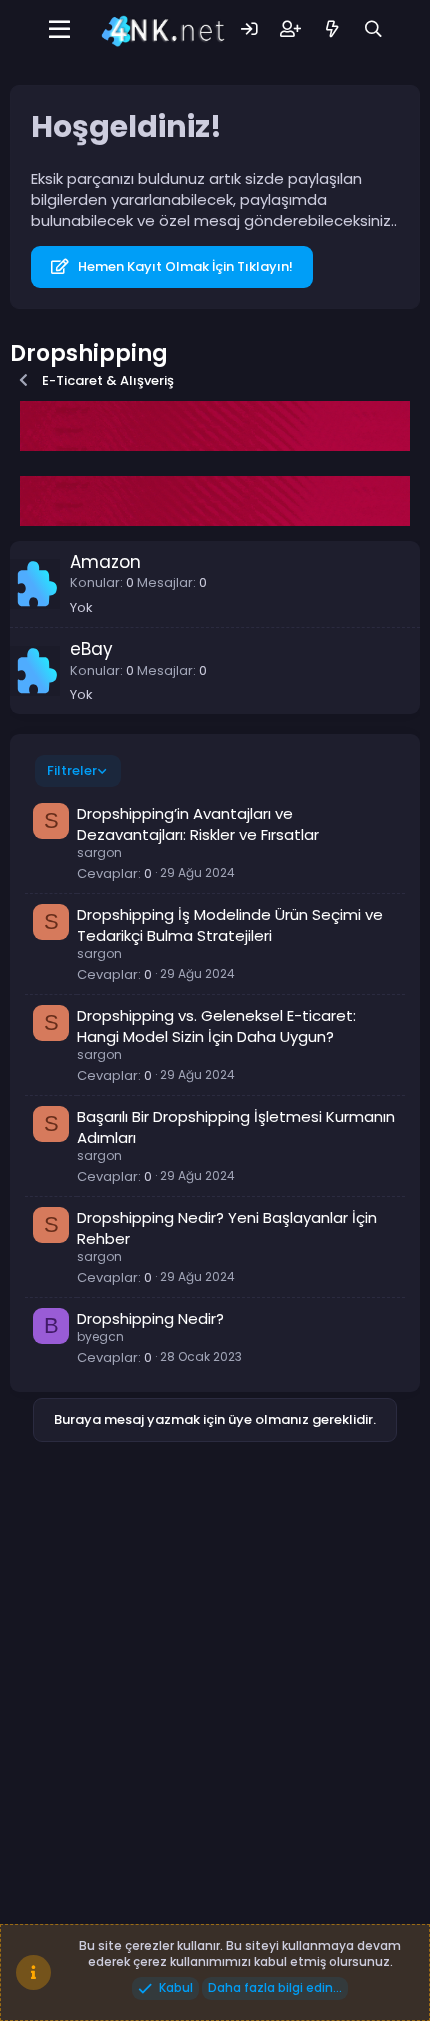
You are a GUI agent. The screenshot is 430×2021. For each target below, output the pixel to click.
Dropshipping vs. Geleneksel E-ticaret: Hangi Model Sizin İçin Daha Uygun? (216, 1026)
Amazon (105, 562)
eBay (91, 649)
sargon (99, 852)
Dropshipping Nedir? (150, 1318)
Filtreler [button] (72, 770)
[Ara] (373, 29)
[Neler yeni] (331, 29)
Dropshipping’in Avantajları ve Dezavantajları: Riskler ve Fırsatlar (198, 824)
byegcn (100, 1336)
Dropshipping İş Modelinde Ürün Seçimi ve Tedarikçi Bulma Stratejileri (230, 925)
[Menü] (59, 30)
